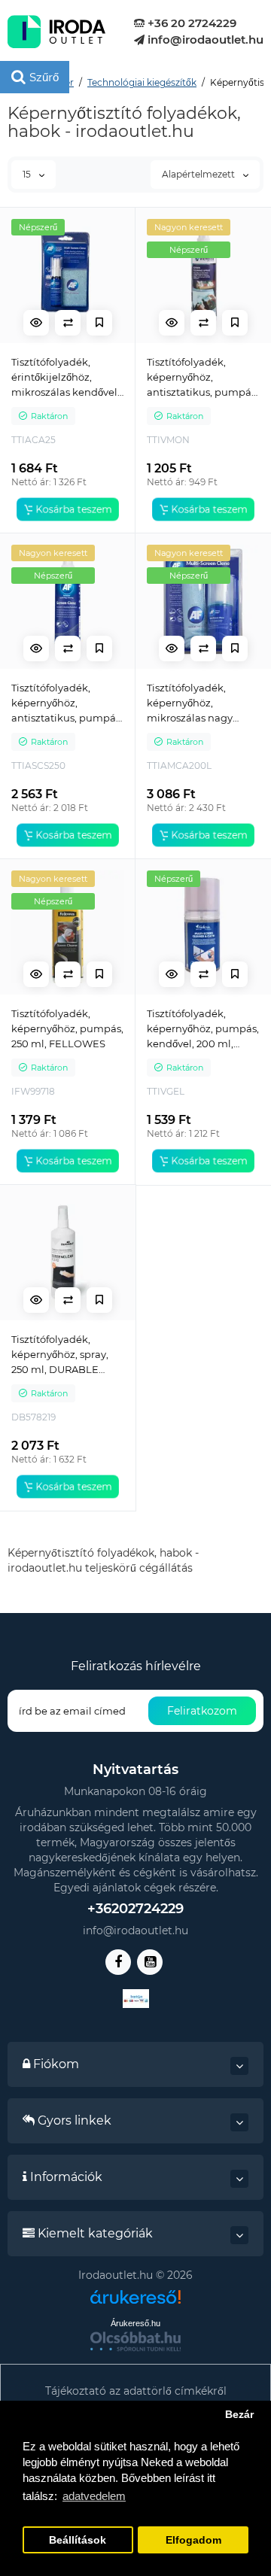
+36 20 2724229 (190, 23)
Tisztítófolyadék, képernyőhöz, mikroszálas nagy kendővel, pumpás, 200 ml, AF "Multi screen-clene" (193, 703)
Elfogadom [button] (193, 2540)
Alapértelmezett (199, 174)
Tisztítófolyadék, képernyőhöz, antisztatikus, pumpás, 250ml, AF (67, 703)
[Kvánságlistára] (99, 323)
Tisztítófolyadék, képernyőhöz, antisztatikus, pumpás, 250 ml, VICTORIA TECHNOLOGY (202, 378)
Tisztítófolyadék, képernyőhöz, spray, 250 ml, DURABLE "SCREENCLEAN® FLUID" (60, 1355)
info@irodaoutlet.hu (204, 39)
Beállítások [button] (78, 2540)
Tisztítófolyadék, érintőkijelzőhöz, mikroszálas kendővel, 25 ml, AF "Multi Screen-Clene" (65, 378)
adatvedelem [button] (94, 2496)
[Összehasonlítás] (68, 323)
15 (28, 174)
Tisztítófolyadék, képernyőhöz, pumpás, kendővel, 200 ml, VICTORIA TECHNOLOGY (203, 1029)
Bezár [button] (239, 2415)
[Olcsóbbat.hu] (135, 2341)
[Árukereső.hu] (135, 2303)
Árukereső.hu (135, 2323)
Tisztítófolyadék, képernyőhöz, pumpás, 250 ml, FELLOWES (67, 1028)
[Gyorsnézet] (36, 323)
